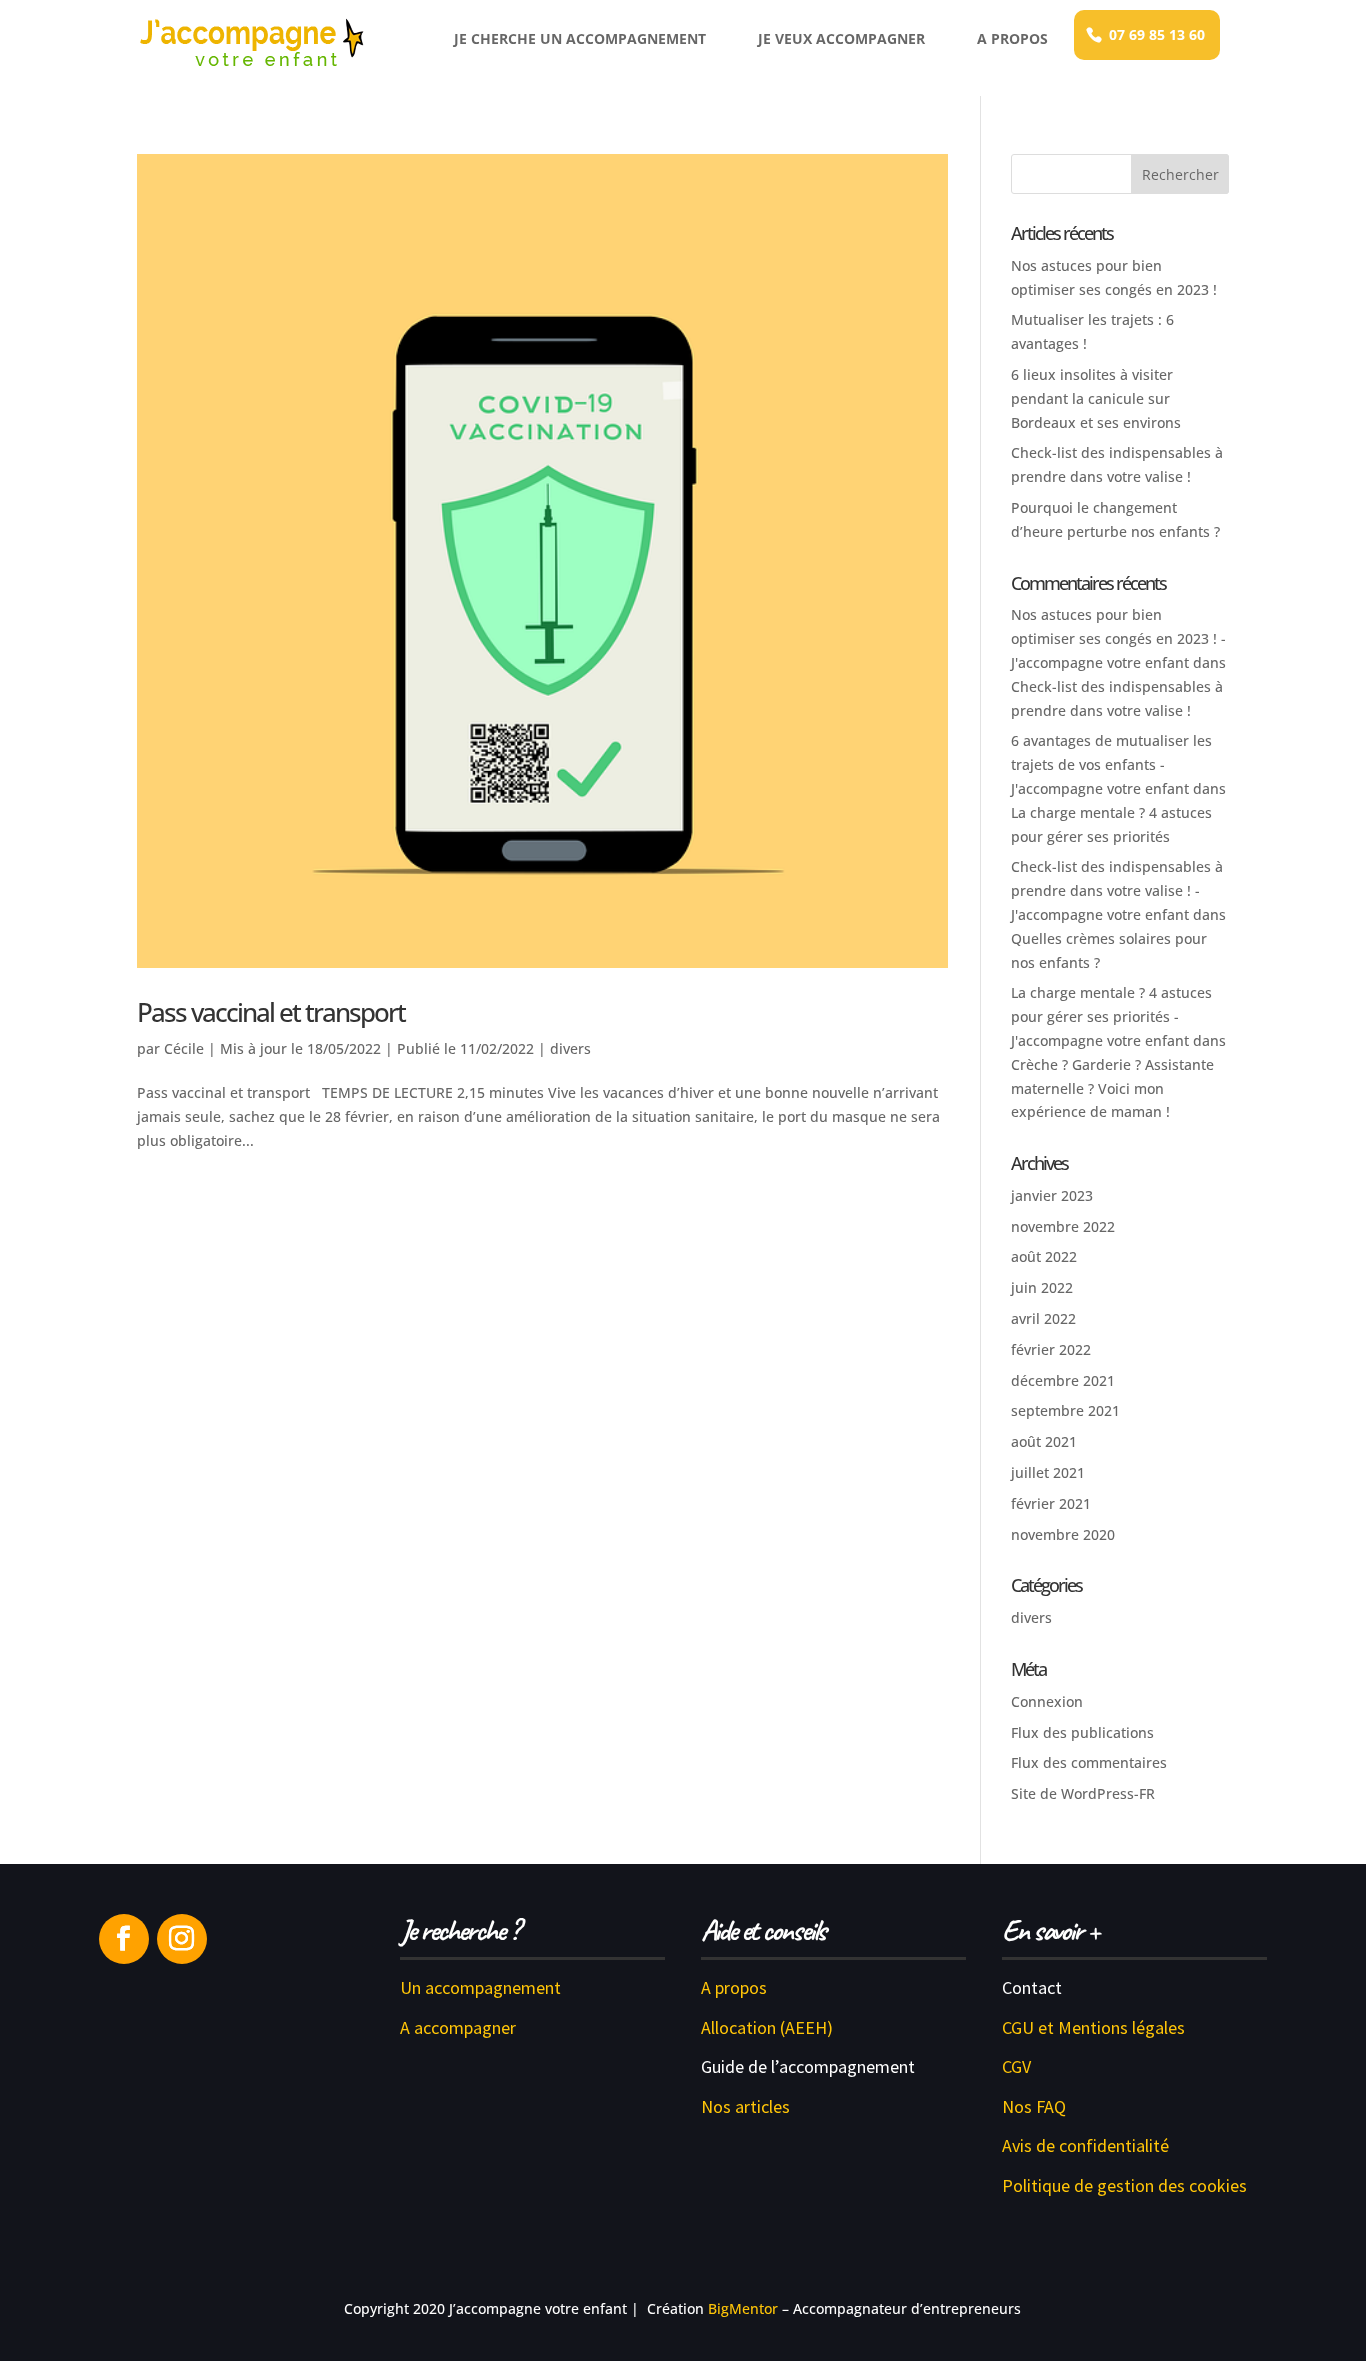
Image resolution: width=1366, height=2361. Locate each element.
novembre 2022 (1063, 1226)
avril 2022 (1043, 1318)
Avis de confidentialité (1085, 2145)
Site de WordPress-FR (1083, 1793)
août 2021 (1044, 1441)
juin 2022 (1042, 1287)
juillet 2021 (1048, 1472)
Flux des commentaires (1089, 1762)
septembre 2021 (1065, 1410)
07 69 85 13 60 (1157, 34)
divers (570, 1048)
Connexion (1047, 1701)
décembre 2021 (1063, 1380)
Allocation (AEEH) (767, 2027)
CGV (1016, 2066)
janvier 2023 (1052, 1195)
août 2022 (1044, 1256)
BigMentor (743, 2308)
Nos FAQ (1034, 2106)
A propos (1012, 38)
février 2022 (1051, 1349)
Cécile (184, 1048)
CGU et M (1037, 2027)
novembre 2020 (1063, 1534)
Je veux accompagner (841, 38)
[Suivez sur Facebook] (124, 1939)
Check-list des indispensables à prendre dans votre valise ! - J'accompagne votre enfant (1117, 890)
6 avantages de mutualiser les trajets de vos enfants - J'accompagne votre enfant (1111, 764)
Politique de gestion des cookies (1124, 2185)
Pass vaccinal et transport (271, 1012)
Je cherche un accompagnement (580, 38)
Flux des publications (1082, 1732)
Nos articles (745, 2106)
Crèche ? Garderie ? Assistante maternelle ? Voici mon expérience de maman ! (1112, 1088)
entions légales (1128, 2027)
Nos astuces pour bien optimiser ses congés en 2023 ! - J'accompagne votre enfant (1118, 638)
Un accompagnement (480, 1987)
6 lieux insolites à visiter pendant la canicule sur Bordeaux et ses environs (1096, 398)
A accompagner (458, 2027)
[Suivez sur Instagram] (182, 1939)
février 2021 (1051, 1503)
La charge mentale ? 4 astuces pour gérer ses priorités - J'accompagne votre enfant (1111, 1016)
